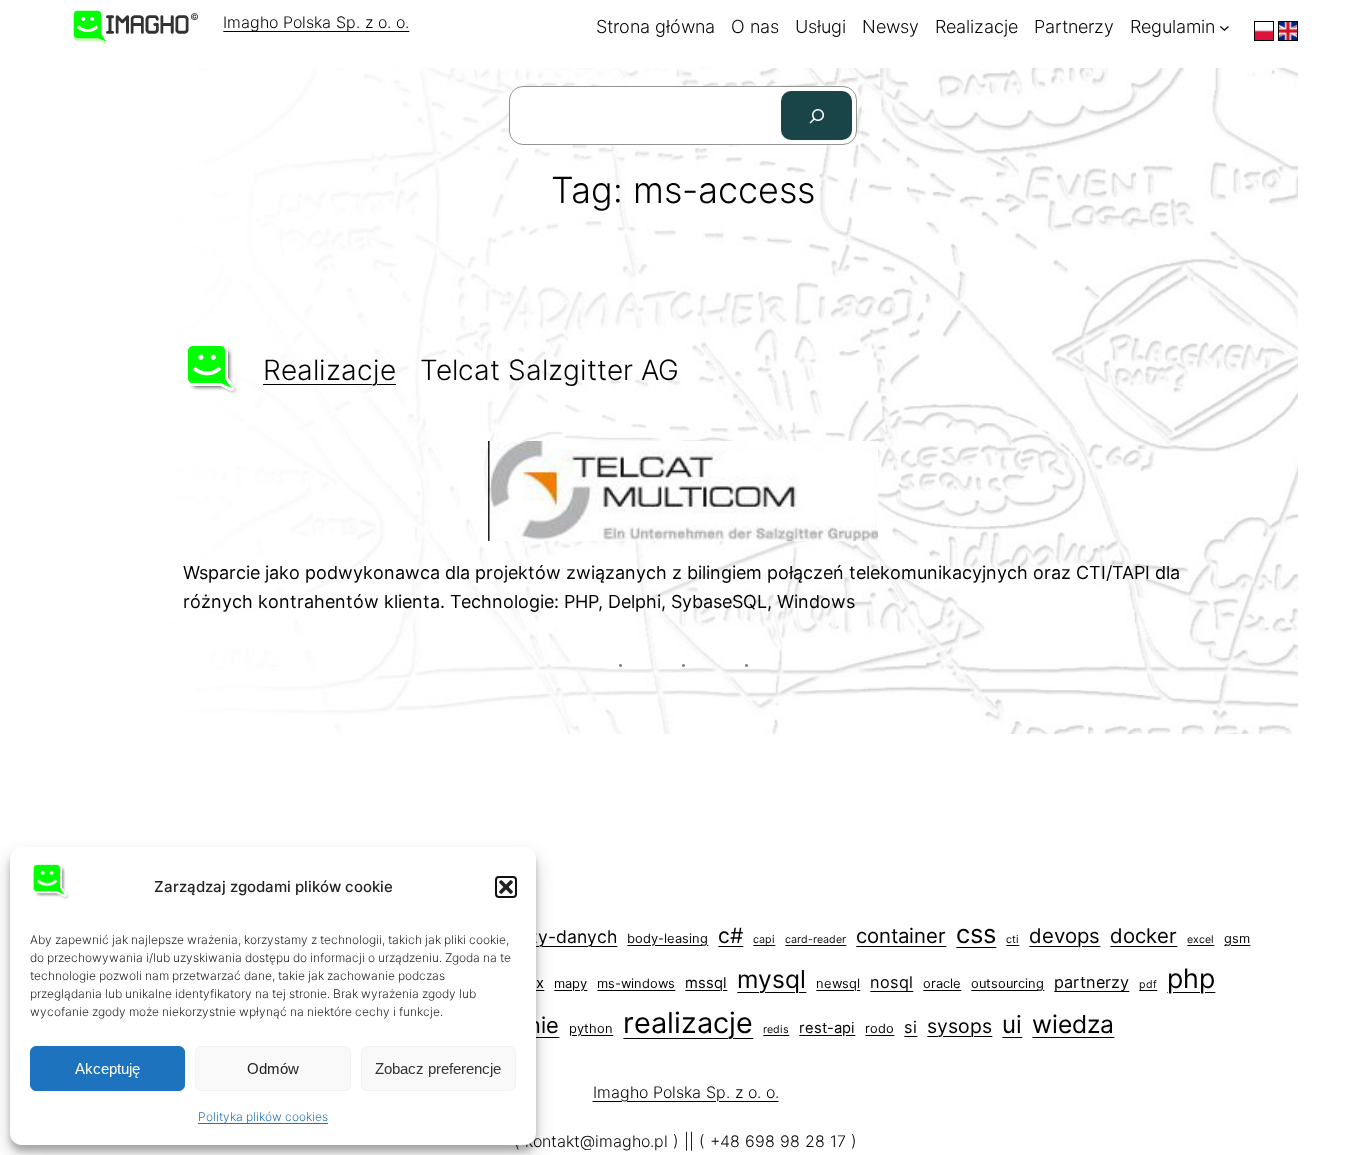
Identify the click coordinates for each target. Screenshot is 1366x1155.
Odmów (273, 1068)
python (591, 1028)
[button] (506, 887)
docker (1143, 935)
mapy (570, 983)
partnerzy (1091, 982)
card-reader (815, 939)
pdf (1148, 984)
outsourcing (1007, 983)
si (910, 1027)
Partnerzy (1074, 26)
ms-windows (636, 983)
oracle (942, 983)
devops (1064, 935)
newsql (838, 983)
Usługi (820, 26)
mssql (706, 983)
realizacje (329, 370)
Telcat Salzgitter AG (549, 370)
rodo (879, 1028)
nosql (891, 982)
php (1191, 978)
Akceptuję (107, 1068)
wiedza (1073, 1024)
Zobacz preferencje (438, 1068)
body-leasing (667, 938)
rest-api (827, 1028)
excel (1200, 939)
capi (764, 939)
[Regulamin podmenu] (1224, 27)
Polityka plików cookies (263, 1116)
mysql (771, 979)
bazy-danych (562, 936)
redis (776, 1029)
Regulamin (1172, 26)
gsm (1237, 938)
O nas (755, 26)
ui (1012, 1024)
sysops (959, 1026)
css (976, 933)
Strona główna (655, 26)
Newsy (890, 26)
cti (1012, 939)
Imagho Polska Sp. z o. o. (316, 22)
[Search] (816, 115)
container (901, 935)
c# (730, 935)
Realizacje (976, 26)
